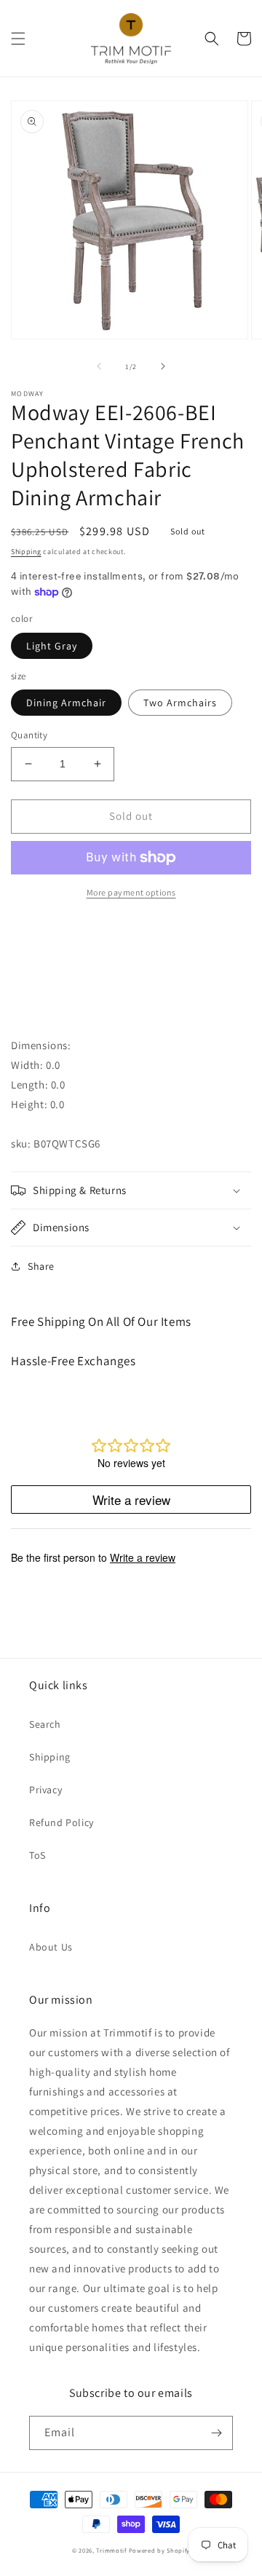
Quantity (29, 735)
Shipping (26, 552)
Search (45, 1724)
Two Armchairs (180, 703)
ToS (37, 1855)
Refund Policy (61, 1822)
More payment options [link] (131, 892)
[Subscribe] (216, 2433)
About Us (51, 1947)
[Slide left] (99, 366)
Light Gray (52, 646)
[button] (18, 39)
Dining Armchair (66, 703)
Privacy (45, 1790)
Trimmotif (111, 2550)
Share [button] (41, 1266)
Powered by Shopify (160, 2550)
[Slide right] (163, 366)
